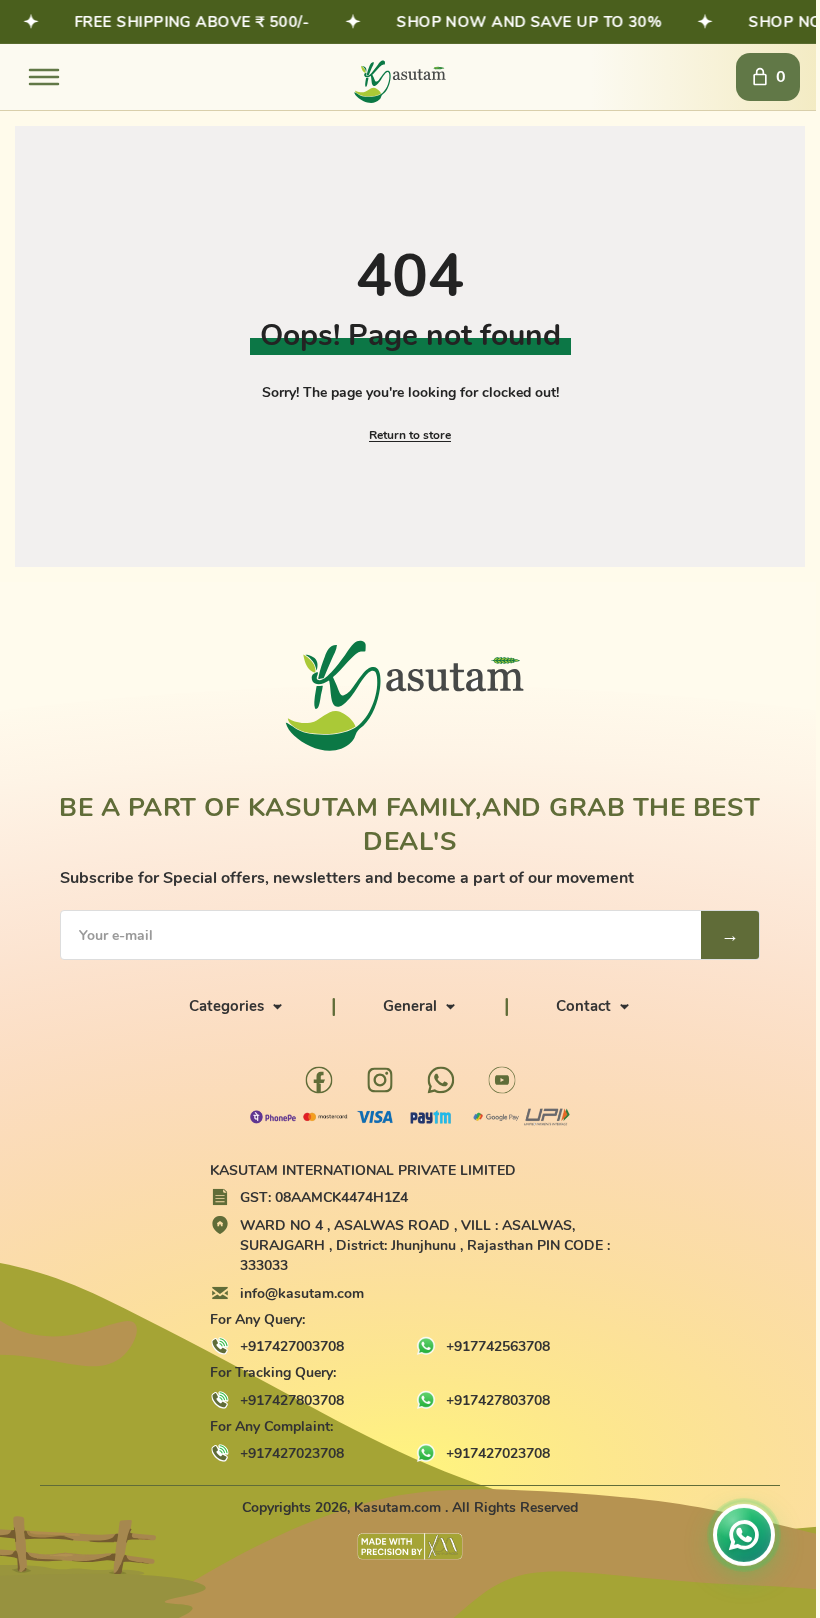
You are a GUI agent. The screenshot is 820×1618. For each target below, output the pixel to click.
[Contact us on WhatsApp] (744, 1537)
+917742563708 (498, 1346)
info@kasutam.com (302, 1293)
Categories (226, 1006)
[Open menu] (44, 77)
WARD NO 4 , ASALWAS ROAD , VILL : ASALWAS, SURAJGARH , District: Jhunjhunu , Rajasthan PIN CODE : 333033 (425, 1246)
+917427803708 (292, 1400)
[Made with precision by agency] (410, 1546)
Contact (583, 1006)
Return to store (410, 435)
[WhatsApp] (441, 1080)
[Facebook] (319, 1080)
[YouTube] (502, 1080)
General (410, 1006)
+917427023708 (292, 1453)
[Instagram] (380, 1080)
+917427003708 (292, 1346)
